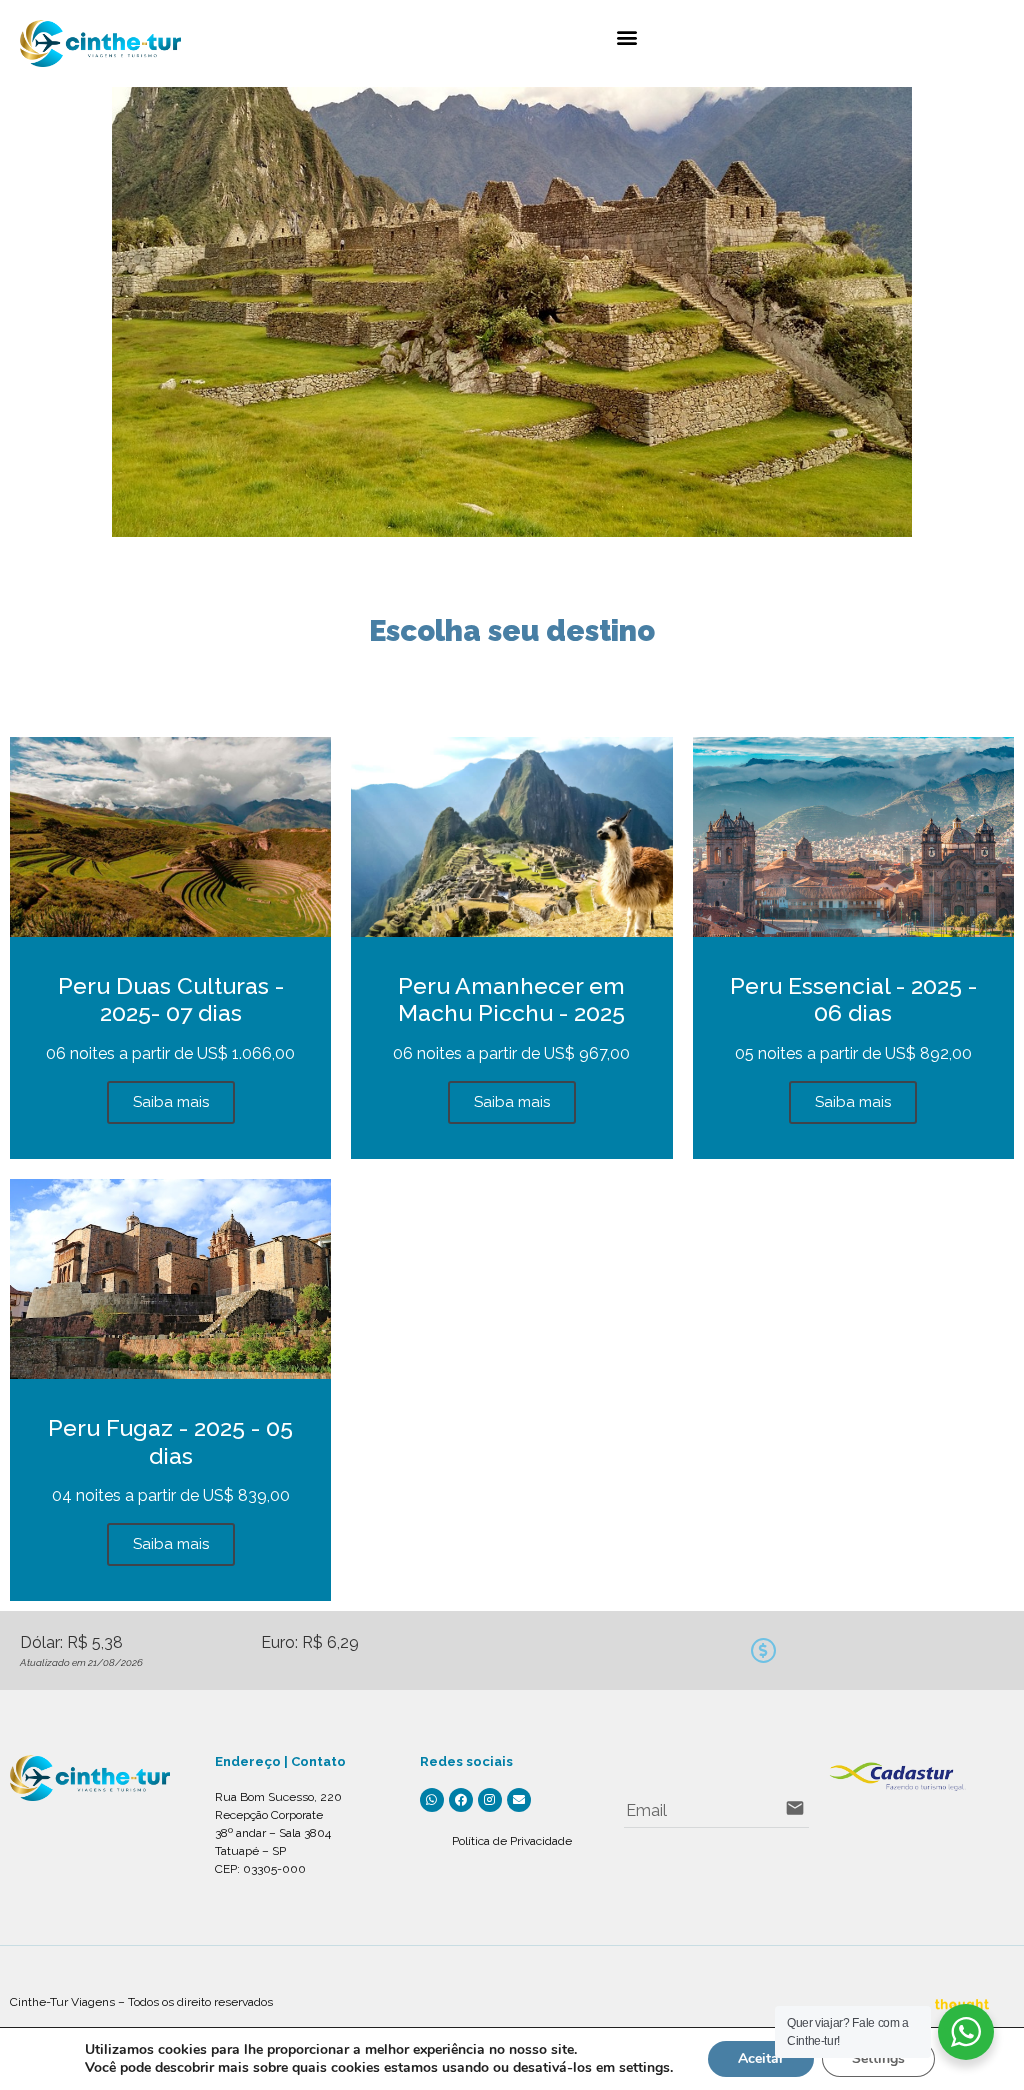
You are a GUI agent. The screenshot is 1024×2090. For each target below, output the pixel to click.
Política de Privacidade (512, 1841)
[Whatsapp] (432, 1800)
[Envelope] (519, 1800)
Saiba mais (171, 1102)
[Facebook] (461, 1800)
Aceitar (761, 2058)
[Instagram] (490, 1800)
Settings (878, 2058)
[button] (626, 36)
